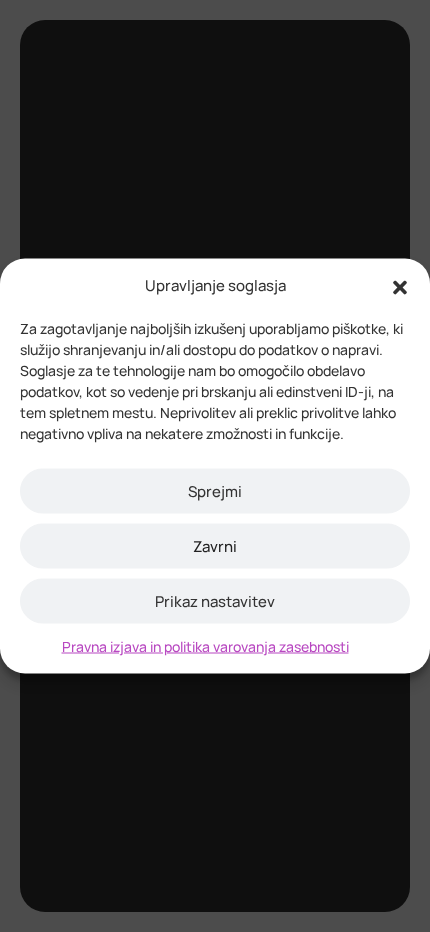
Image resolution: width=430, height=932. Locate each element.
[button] (400, 286)
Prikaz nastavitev (215, 600)
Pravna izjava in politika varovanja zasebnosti (205, 646)
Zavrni (215, 545)
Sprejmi (215, 490)
